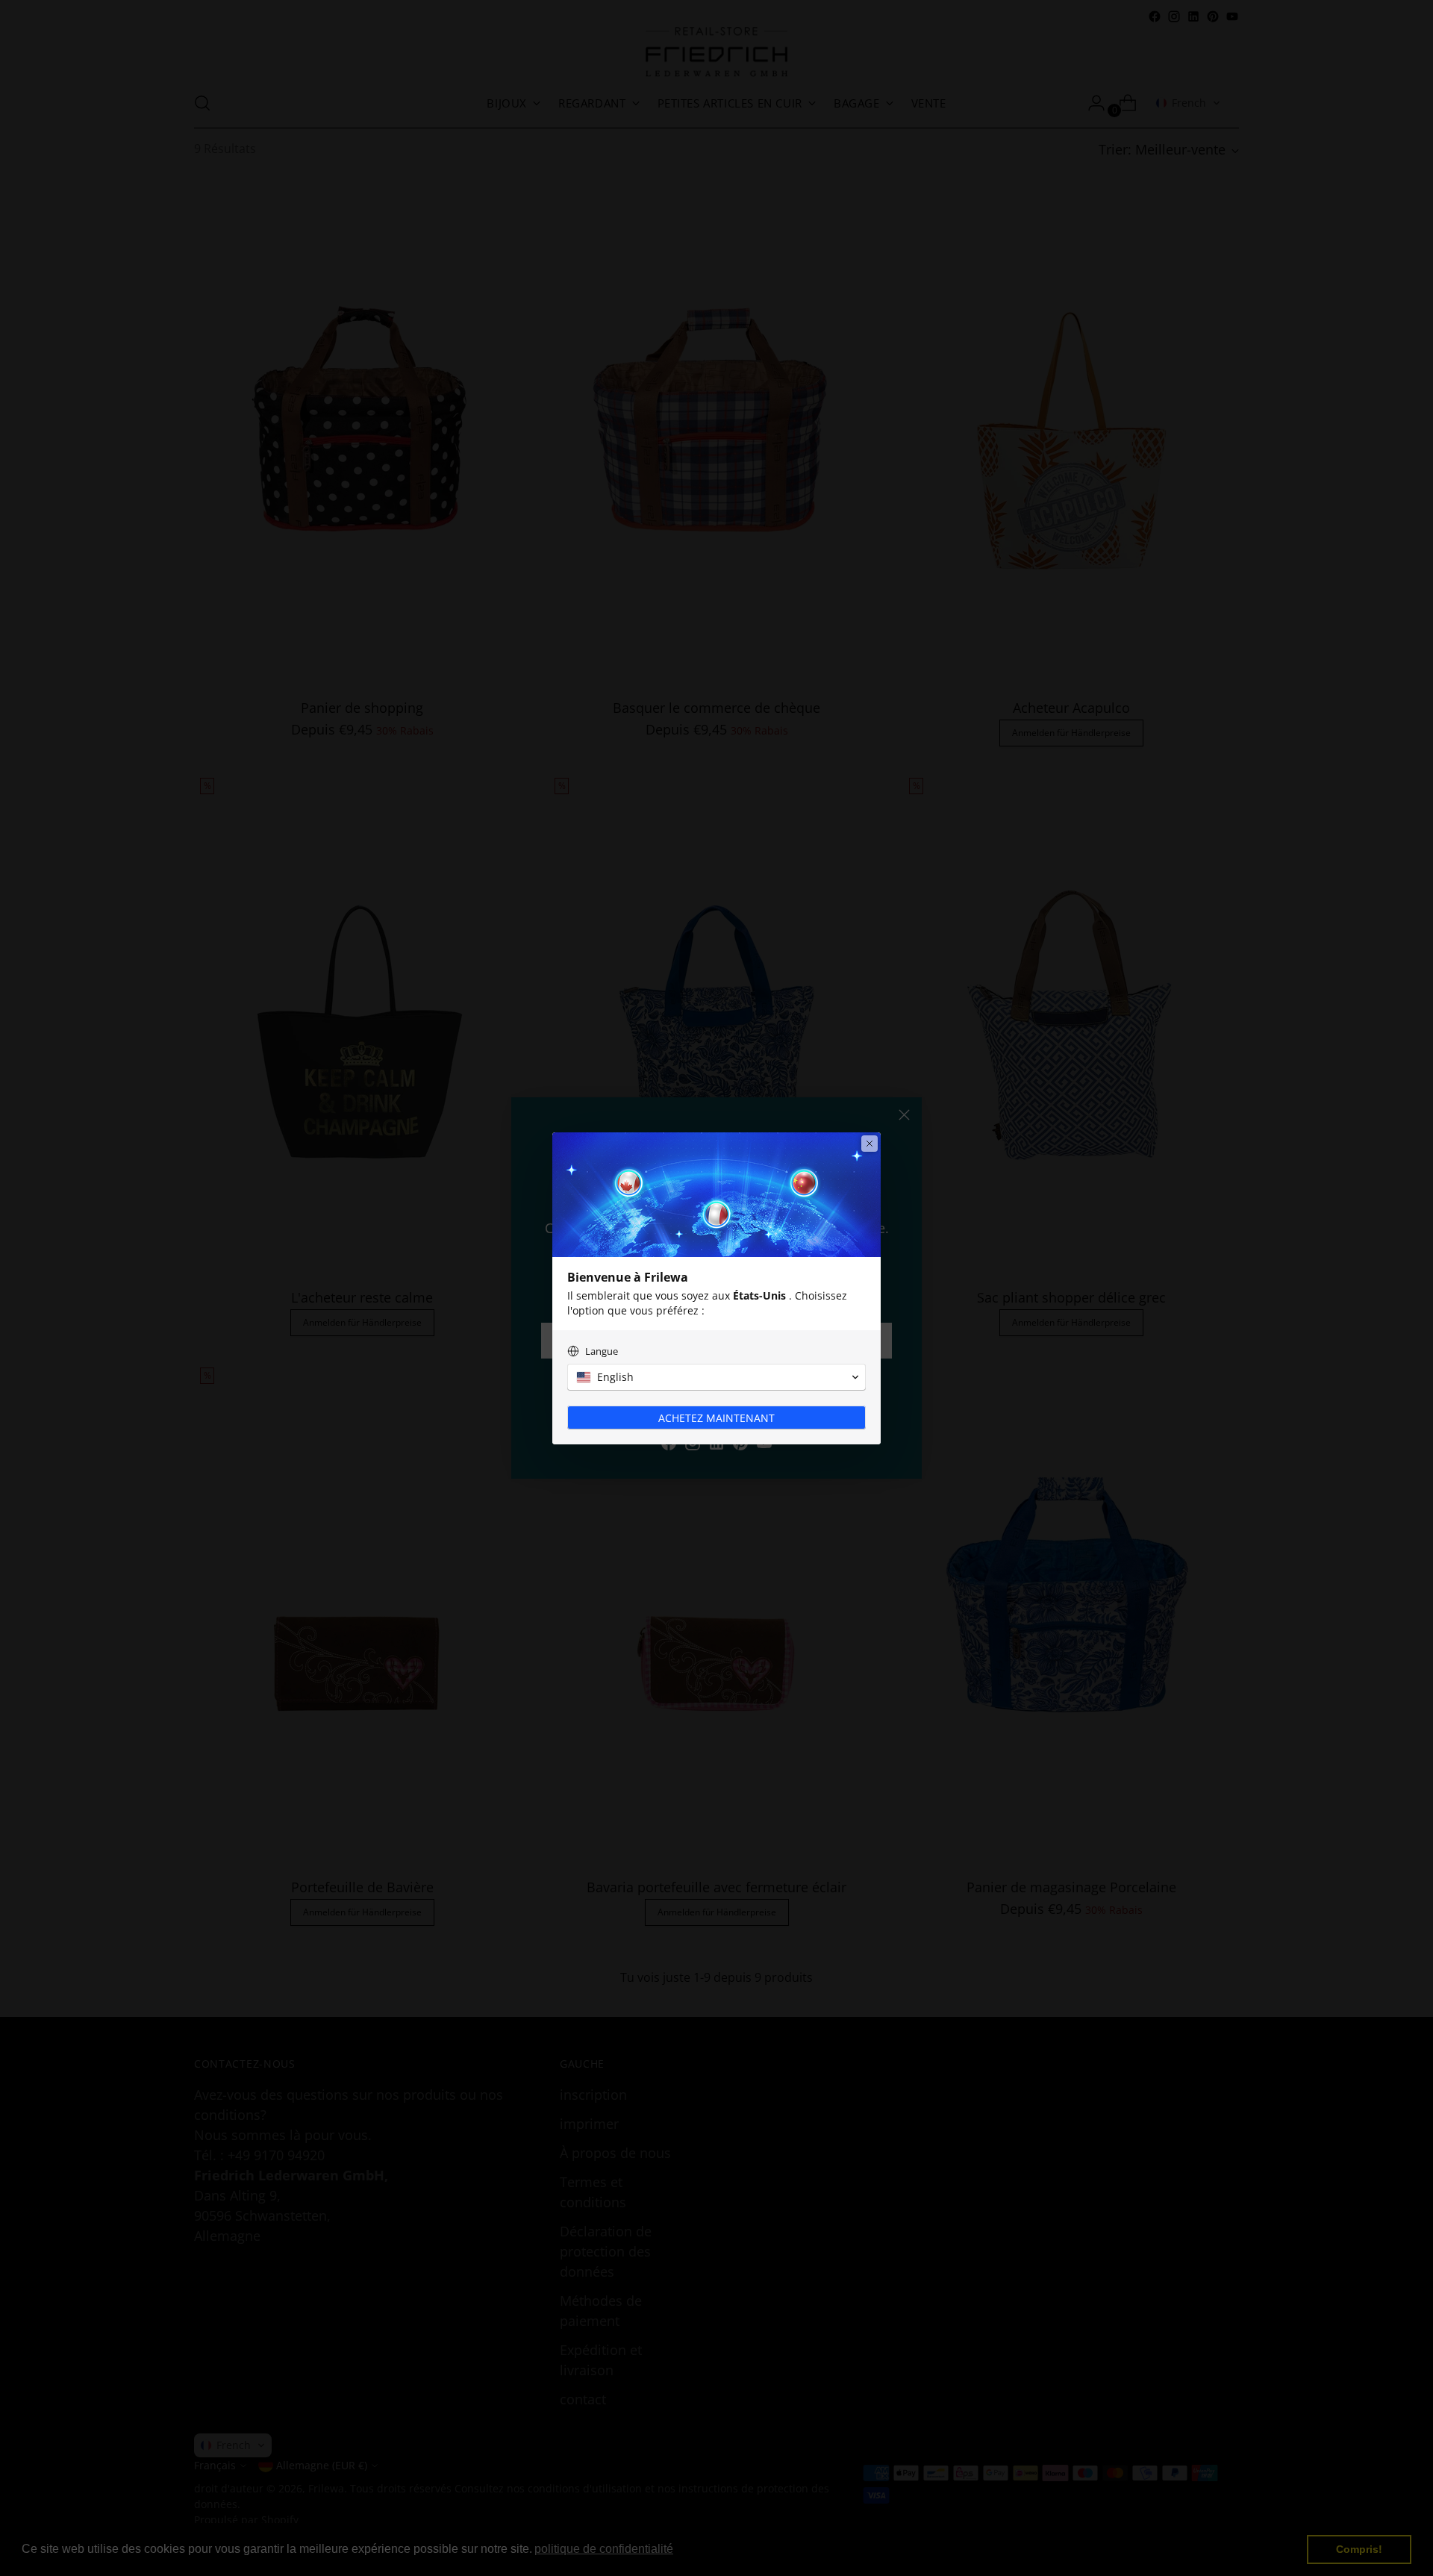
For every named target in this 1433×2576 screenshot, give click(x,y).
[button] (716, 1377)
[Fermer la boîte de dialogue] (870, 1144)
